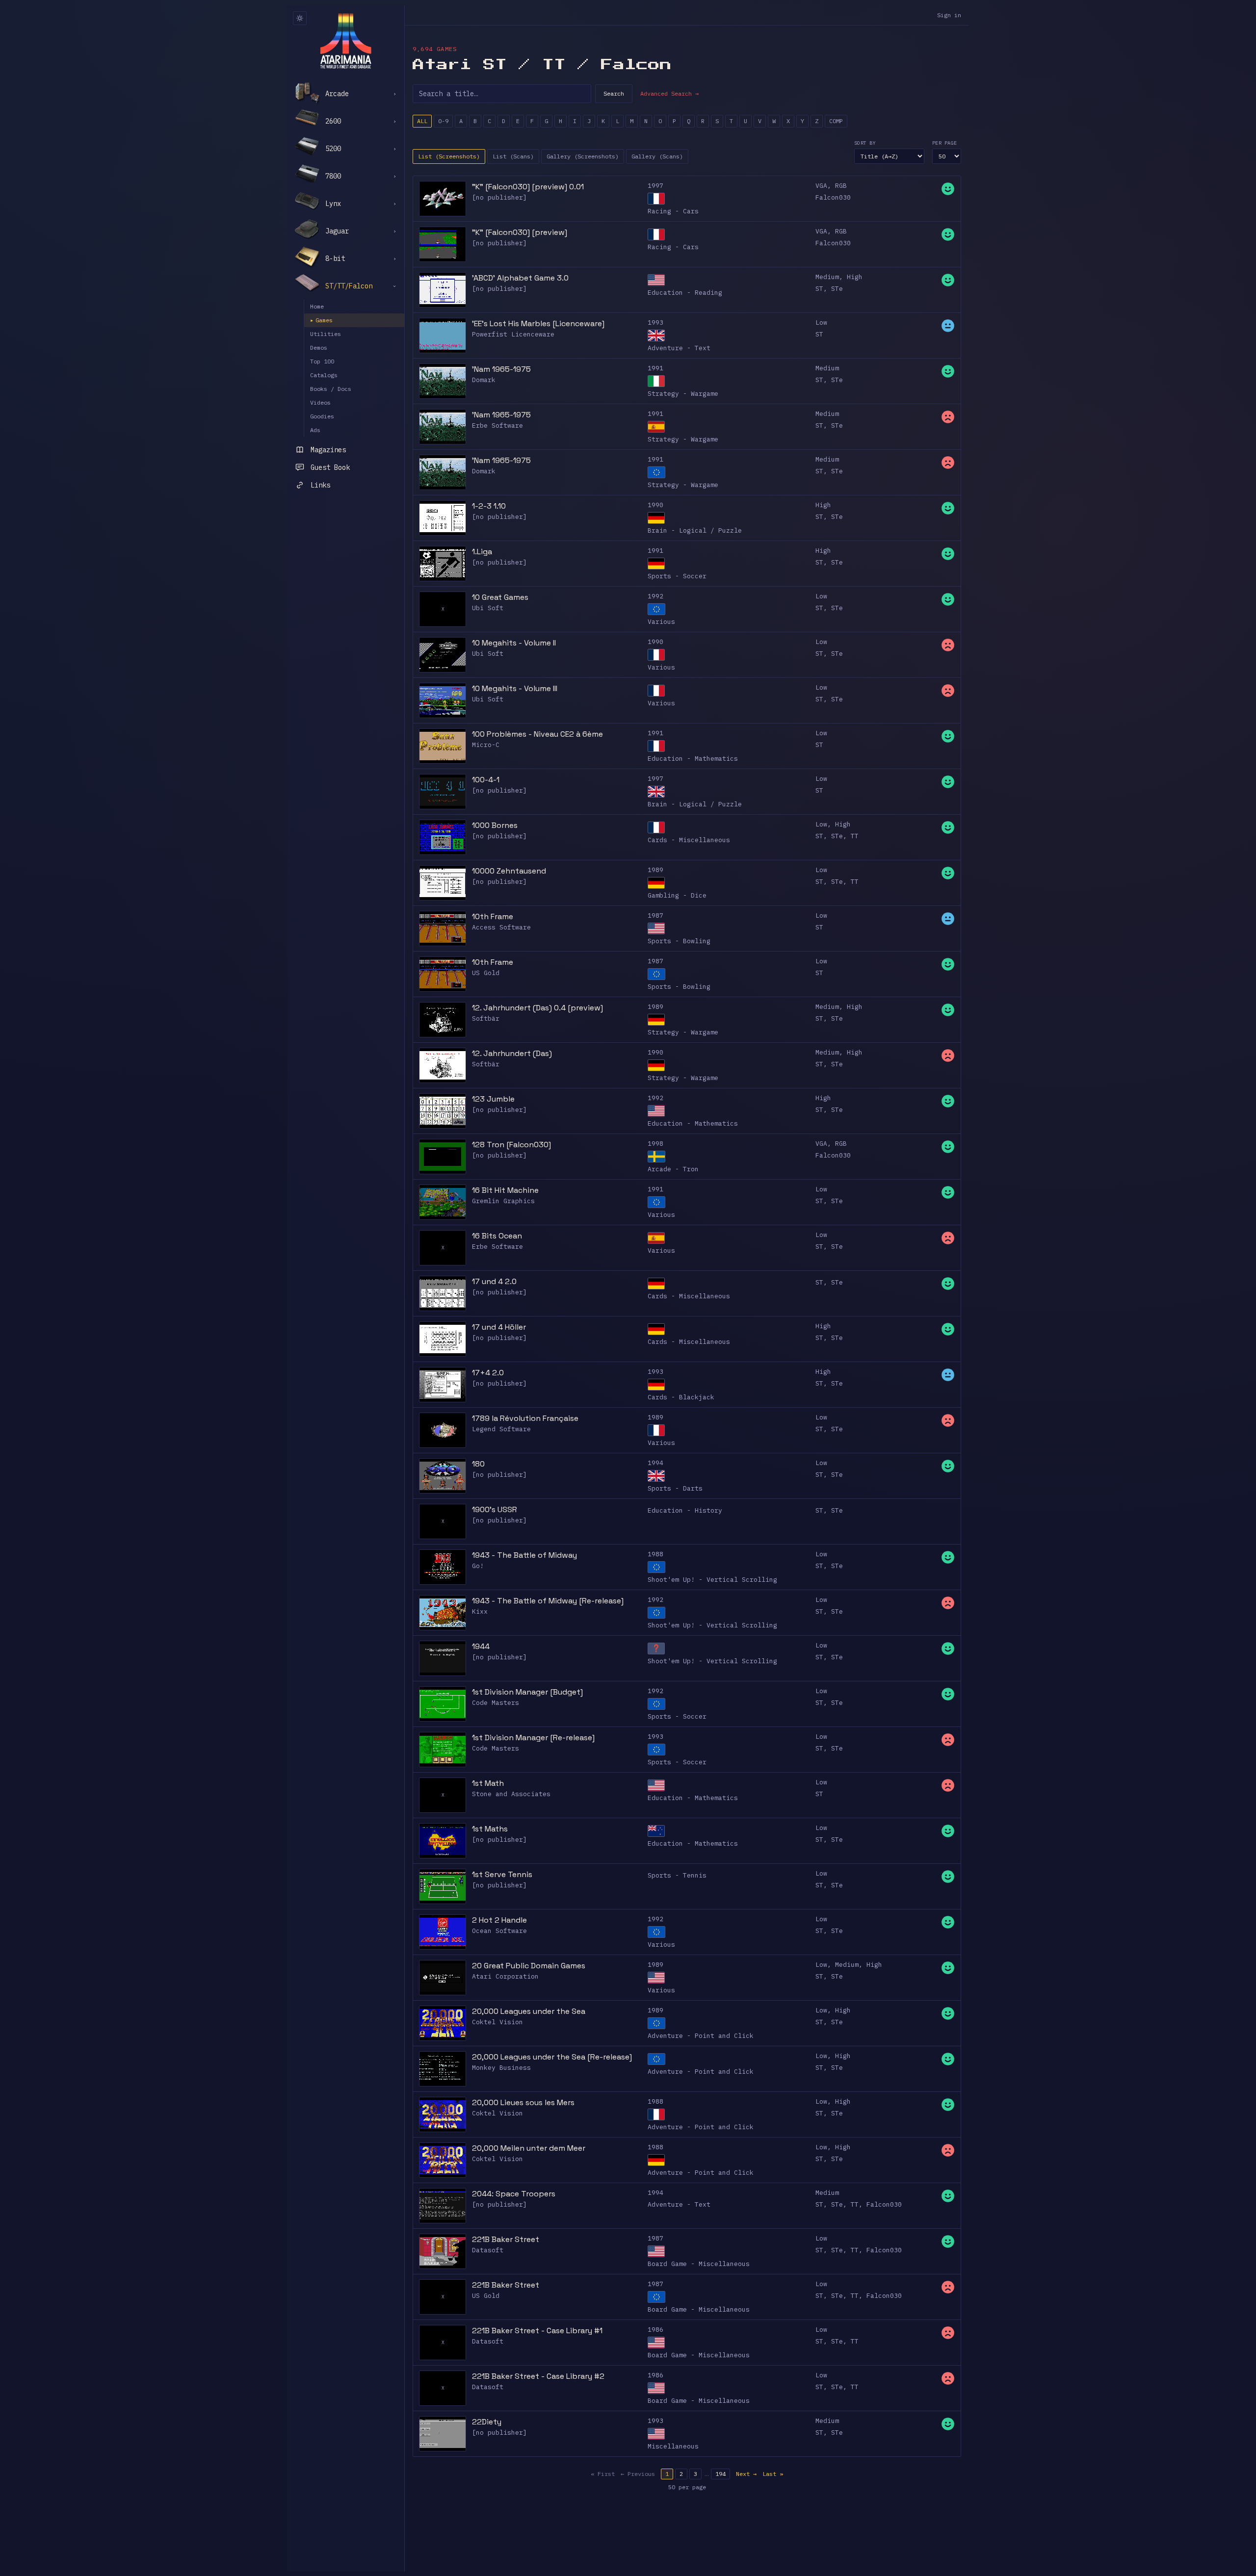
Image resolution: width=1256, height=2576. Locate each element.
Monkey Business (501, 2068)
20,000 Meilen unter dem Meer (529, 2148)
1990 (655, 505)
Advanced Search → (669, 93)
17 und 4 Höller (499, 1327)
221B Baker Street (506, 2239)
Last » (773, 2474)
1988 (655, 1554)
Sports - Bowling (679, 941)
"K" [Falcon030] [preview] (520, 232)
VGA (821, 186)
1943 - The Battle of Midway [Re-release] (548, 1601)
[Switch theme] (300, 18)
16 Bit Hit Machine (505, 1190)
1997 (655, 186)
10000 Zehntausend (509, 871)
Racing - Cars (673, 211)
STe (837, 289)
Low (821, 322)
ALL (422, 121)
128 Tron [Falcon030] (511, 1145)
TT (855, 836)
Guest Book (330, 467)
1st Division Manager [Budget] (527, 1692)
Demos (319, 348)
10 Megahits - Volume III (515, 688)
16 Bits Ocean (497, 1236)
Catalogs (324, 375)
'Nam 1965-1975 (501, 369)
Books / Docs (331, 389)
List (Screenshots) (449, 156)
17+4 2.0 (488, 1373)
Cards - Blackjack (681, 1397)
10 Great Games (500, 597)
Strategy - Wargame (683, 394)
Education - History (685, 1510)
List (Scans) (513, 156)
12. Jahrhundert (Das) (512, 1053)
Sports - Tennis (677, 1875)
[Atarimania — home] (346, 41)
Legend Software (501, 1429)
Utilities (326, 334)
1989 (655, 870)
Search (614, 93)
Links (320, 485)
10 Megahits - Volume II (514, 643)
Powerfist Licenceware (513, 334)
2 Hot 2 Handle (499, 1920)
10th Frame (493, 916)
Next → (746, 2474)
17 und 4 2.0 (494, 1281)
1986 (655, 2330)
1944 (481, 1646)
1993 (655, 322)
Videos (320, 402)
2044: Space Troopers (514, 2194)
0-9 (443, 121)
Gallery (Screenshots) (583, 156)
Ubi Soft (488, 608)
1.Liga (482, 552)
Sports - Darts (675, 1488)
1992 (655, 596)
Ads (315, 430)
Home (317, 306)
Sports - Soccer (677, 576)
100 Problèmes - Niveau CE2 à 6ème (537, 734)
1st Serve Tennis (502, 1874)
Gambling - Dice (677, 895)
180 (478, 1464)
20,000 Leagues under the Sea (529, 2011)
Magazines (328, 450)
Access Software (501, 927)
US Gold (486, 973)
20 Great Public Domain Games (529, 1966)
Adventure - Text (679, 348)
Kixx (480, 1611)
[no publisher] (499, 197)
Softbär (486, 1018)
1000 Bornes (495, 825)
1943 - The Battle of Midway (524, 1555)
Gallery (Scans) (657, 156)
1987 (655, 915)
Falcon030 (833, 197)
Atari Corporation (505, 1976)
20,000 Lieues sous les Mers (523, 2102)
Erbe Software (497, 425)
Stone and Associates (511, 1794)
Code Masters (496, 1703)
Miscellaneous (673, 2446)
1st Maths (490, 1829)
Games (321, 320)
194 (720, 2474)
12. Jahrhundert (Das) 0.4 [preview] (537, 1008)
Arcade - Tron (673, 1169)
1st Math (488, 1783)
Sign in (949, 15)
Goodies (322, 416)
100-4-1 (486, 780)
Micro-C (486, 745)
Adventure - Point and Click (701, 2036)
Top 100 (322, 361)
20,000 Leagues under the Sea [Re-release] (552, 2057)
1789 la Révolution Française (525, 1418)
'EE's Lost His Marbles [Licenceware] (538, 323)
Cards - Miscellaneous (689, 840)
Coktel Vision (497, 2022)
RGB (841, 186)
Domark (484, 380)
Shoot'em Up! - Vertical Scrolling (712, 1580)
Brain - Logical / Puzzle (695, 530)
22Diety (487, 2422)
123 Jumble (493, 1099)
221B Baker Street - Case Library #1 (537, 2331)
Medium (827, 277)
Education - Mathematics (693, 759)
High (855, 277)
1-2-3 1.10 (489, 506)
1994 (655, 1463)
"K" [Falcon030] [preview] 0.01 (528, 187)
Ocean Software (499, 1931)
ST (819, 289)
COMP (836, 121)
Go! (478, 1566)
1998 (655, 1144)
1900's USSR (495, 1509)
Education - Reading (685, 293)
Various (661, 622)
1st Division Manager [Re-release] (533, 1738)
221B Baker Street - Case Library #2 (538, 2376)
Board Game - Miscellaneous (699, 2264)
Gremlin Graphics (503, 1201)
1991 (655, 368)
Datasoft (488, 2250)
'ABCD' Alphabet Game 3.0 (520, 278)
